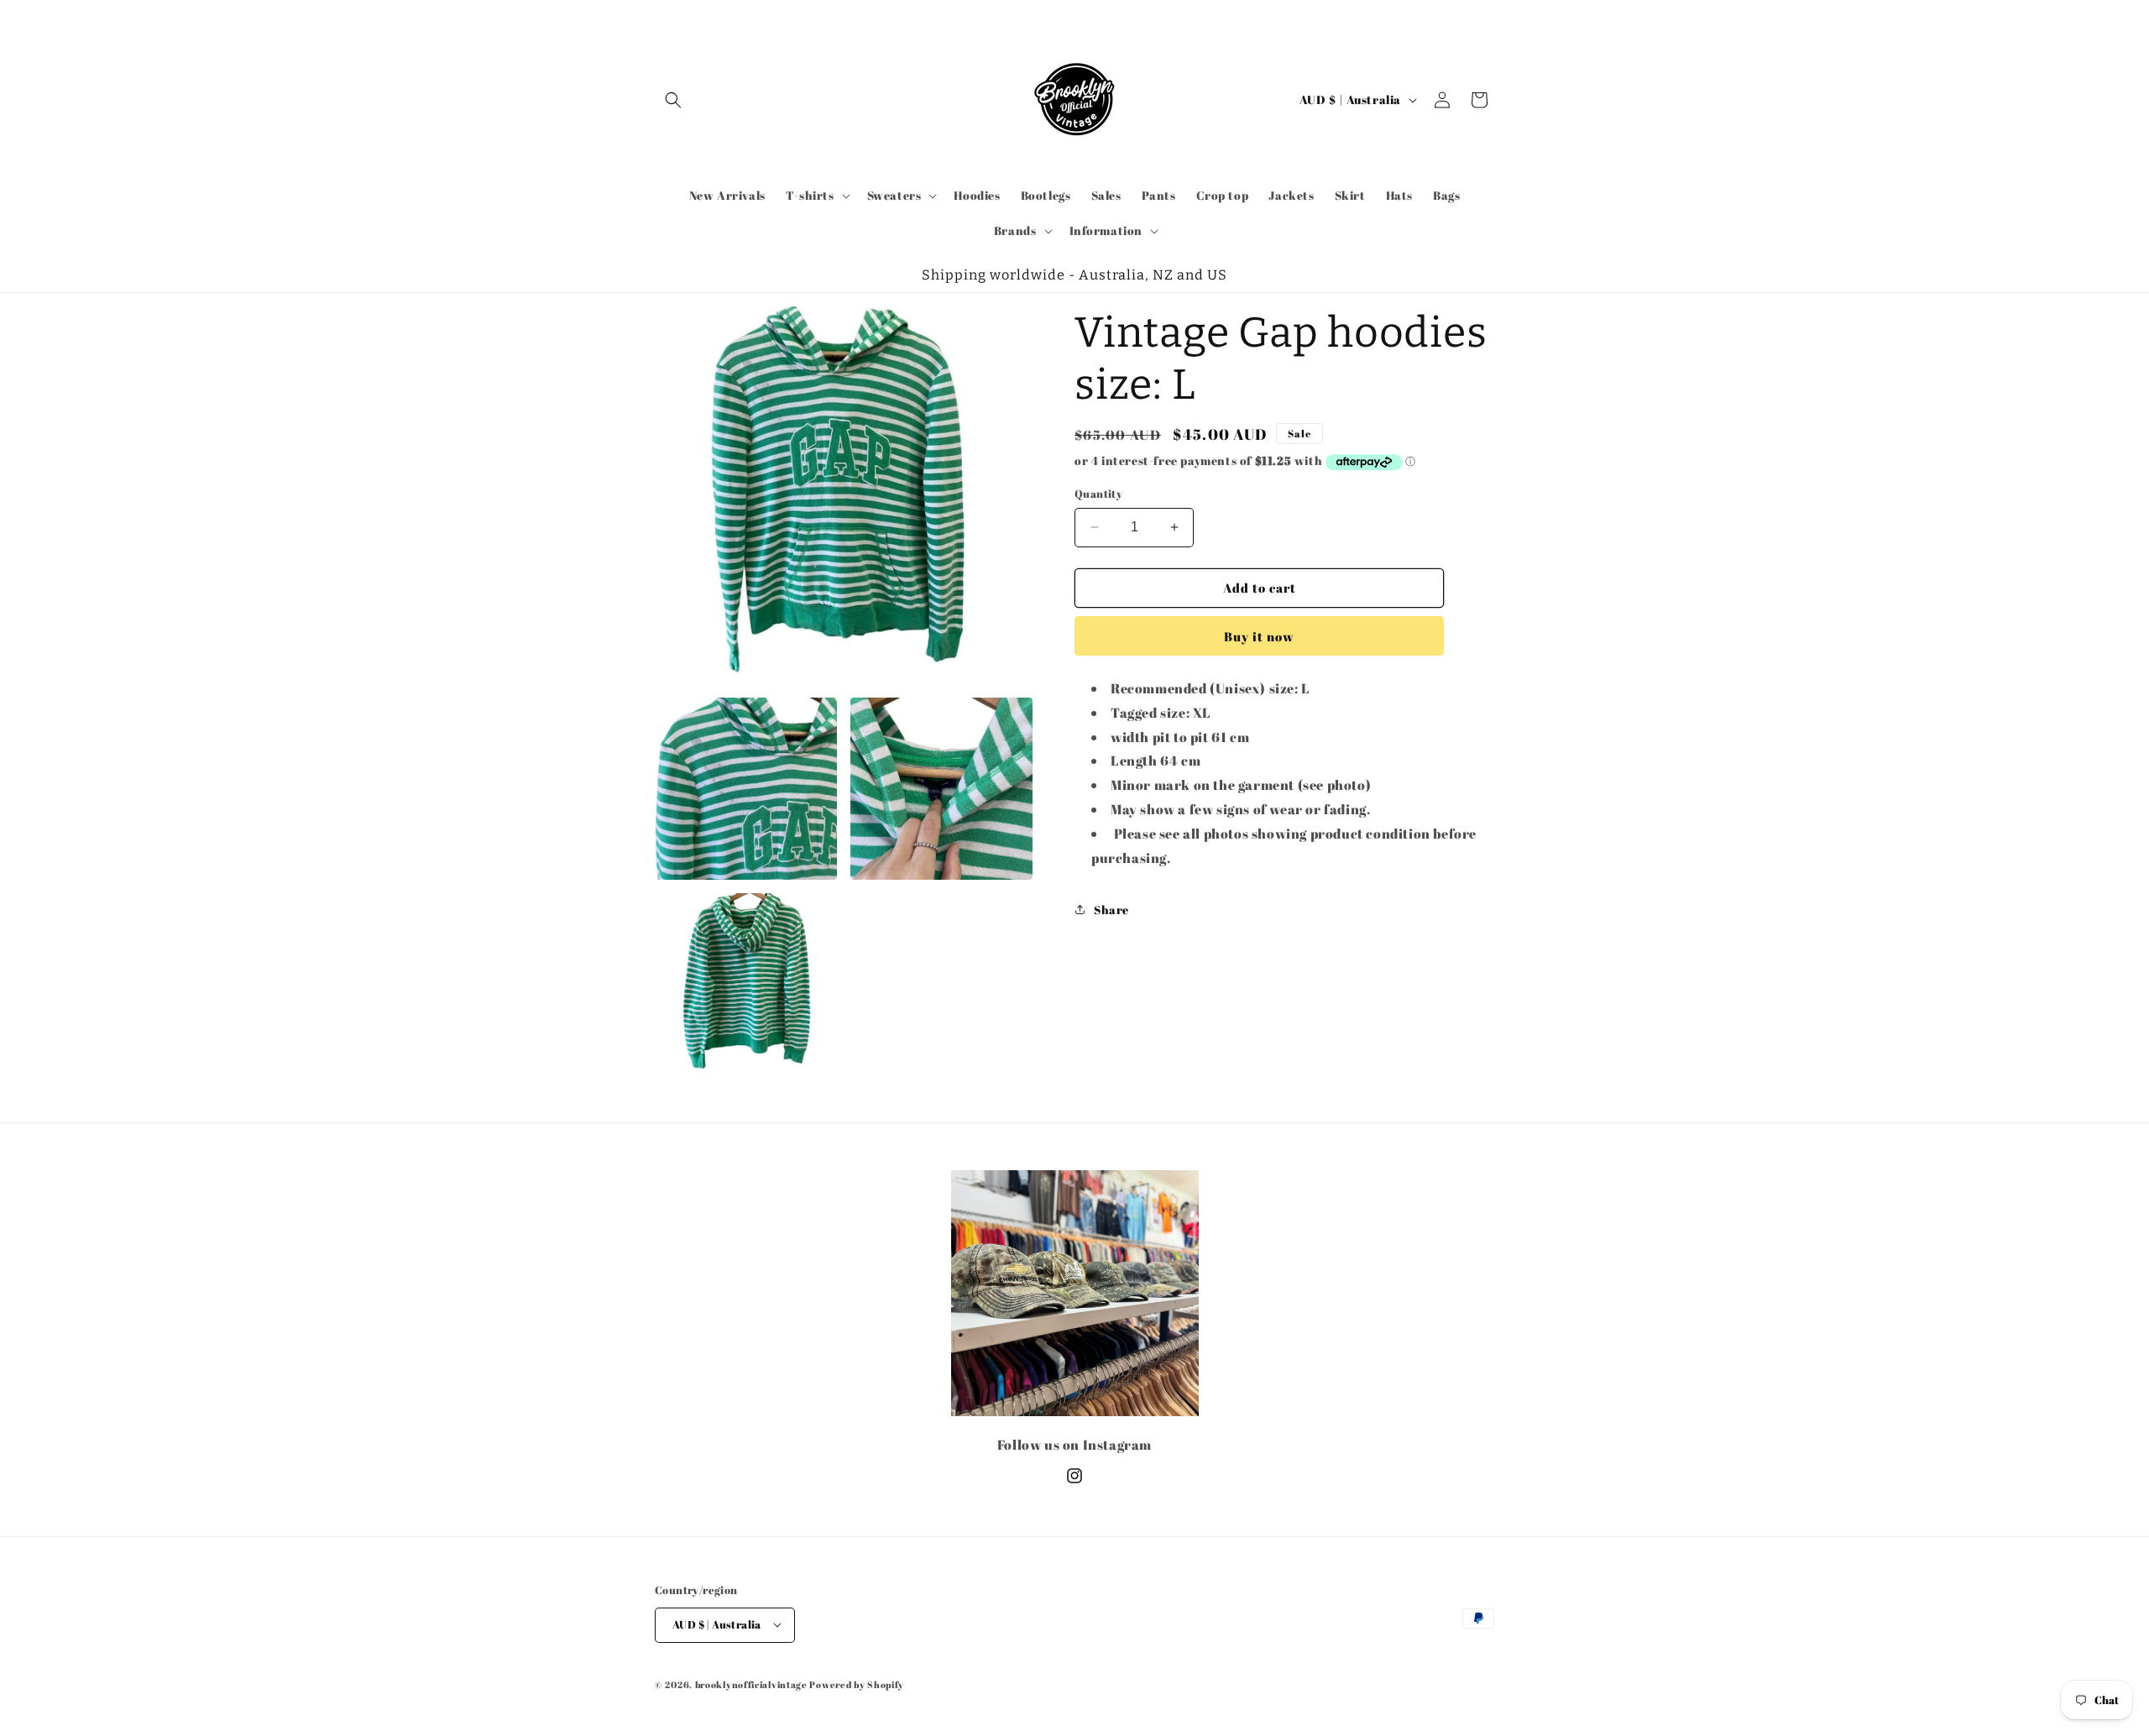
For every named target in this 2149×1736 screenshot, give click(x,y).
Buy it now (1259, 636)
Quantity (1098, 494)
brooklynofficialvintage (751, 1684)
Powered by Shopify (857, 1684)
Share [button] (1111, 910)
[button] (673, 100)
